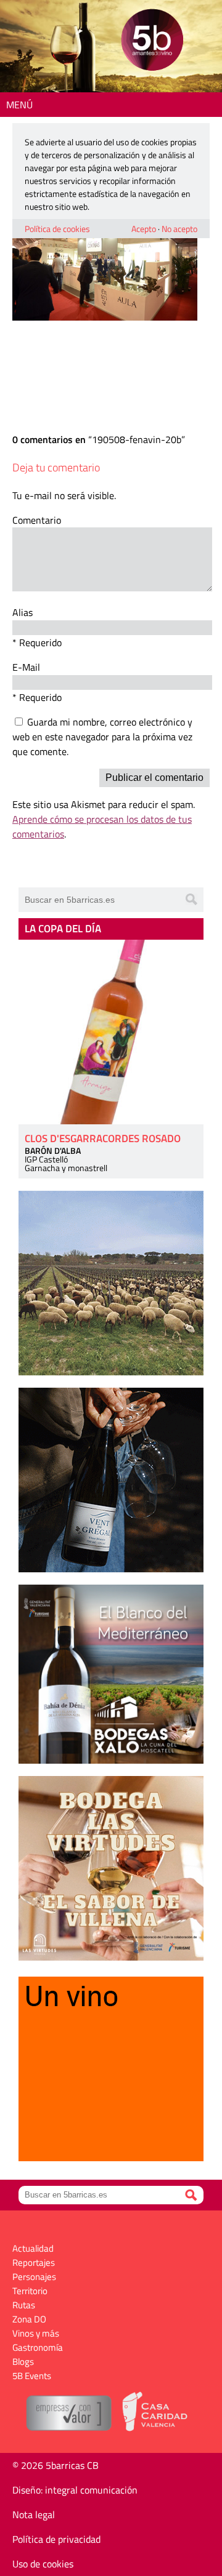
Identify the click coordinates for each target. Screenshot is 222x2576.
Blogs (23, 2362)
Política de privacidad (56, 2539)
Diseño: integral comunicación (75, 2490)
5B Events (32, 2376)
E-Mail (26, 667)
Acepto (144, 229)
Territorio (30, 2291)
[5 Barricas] (152, 42)
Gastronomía (38, 2347)
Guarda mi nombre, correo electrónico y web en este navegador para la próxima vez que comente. (102, 737)
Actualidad (33, 2248)
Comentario (37, 520)
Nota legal (34, 2514)
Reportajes (34, 2262)
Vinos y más (36, 2333)
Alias (23, 612)
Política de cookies (57, 229)
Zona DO (29, 2319)
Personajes (34, 2277)
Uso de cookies (43, 2564)
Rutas (24, 2305)
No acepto (179, 229)
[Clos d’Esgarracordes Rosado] (111, 1032)
